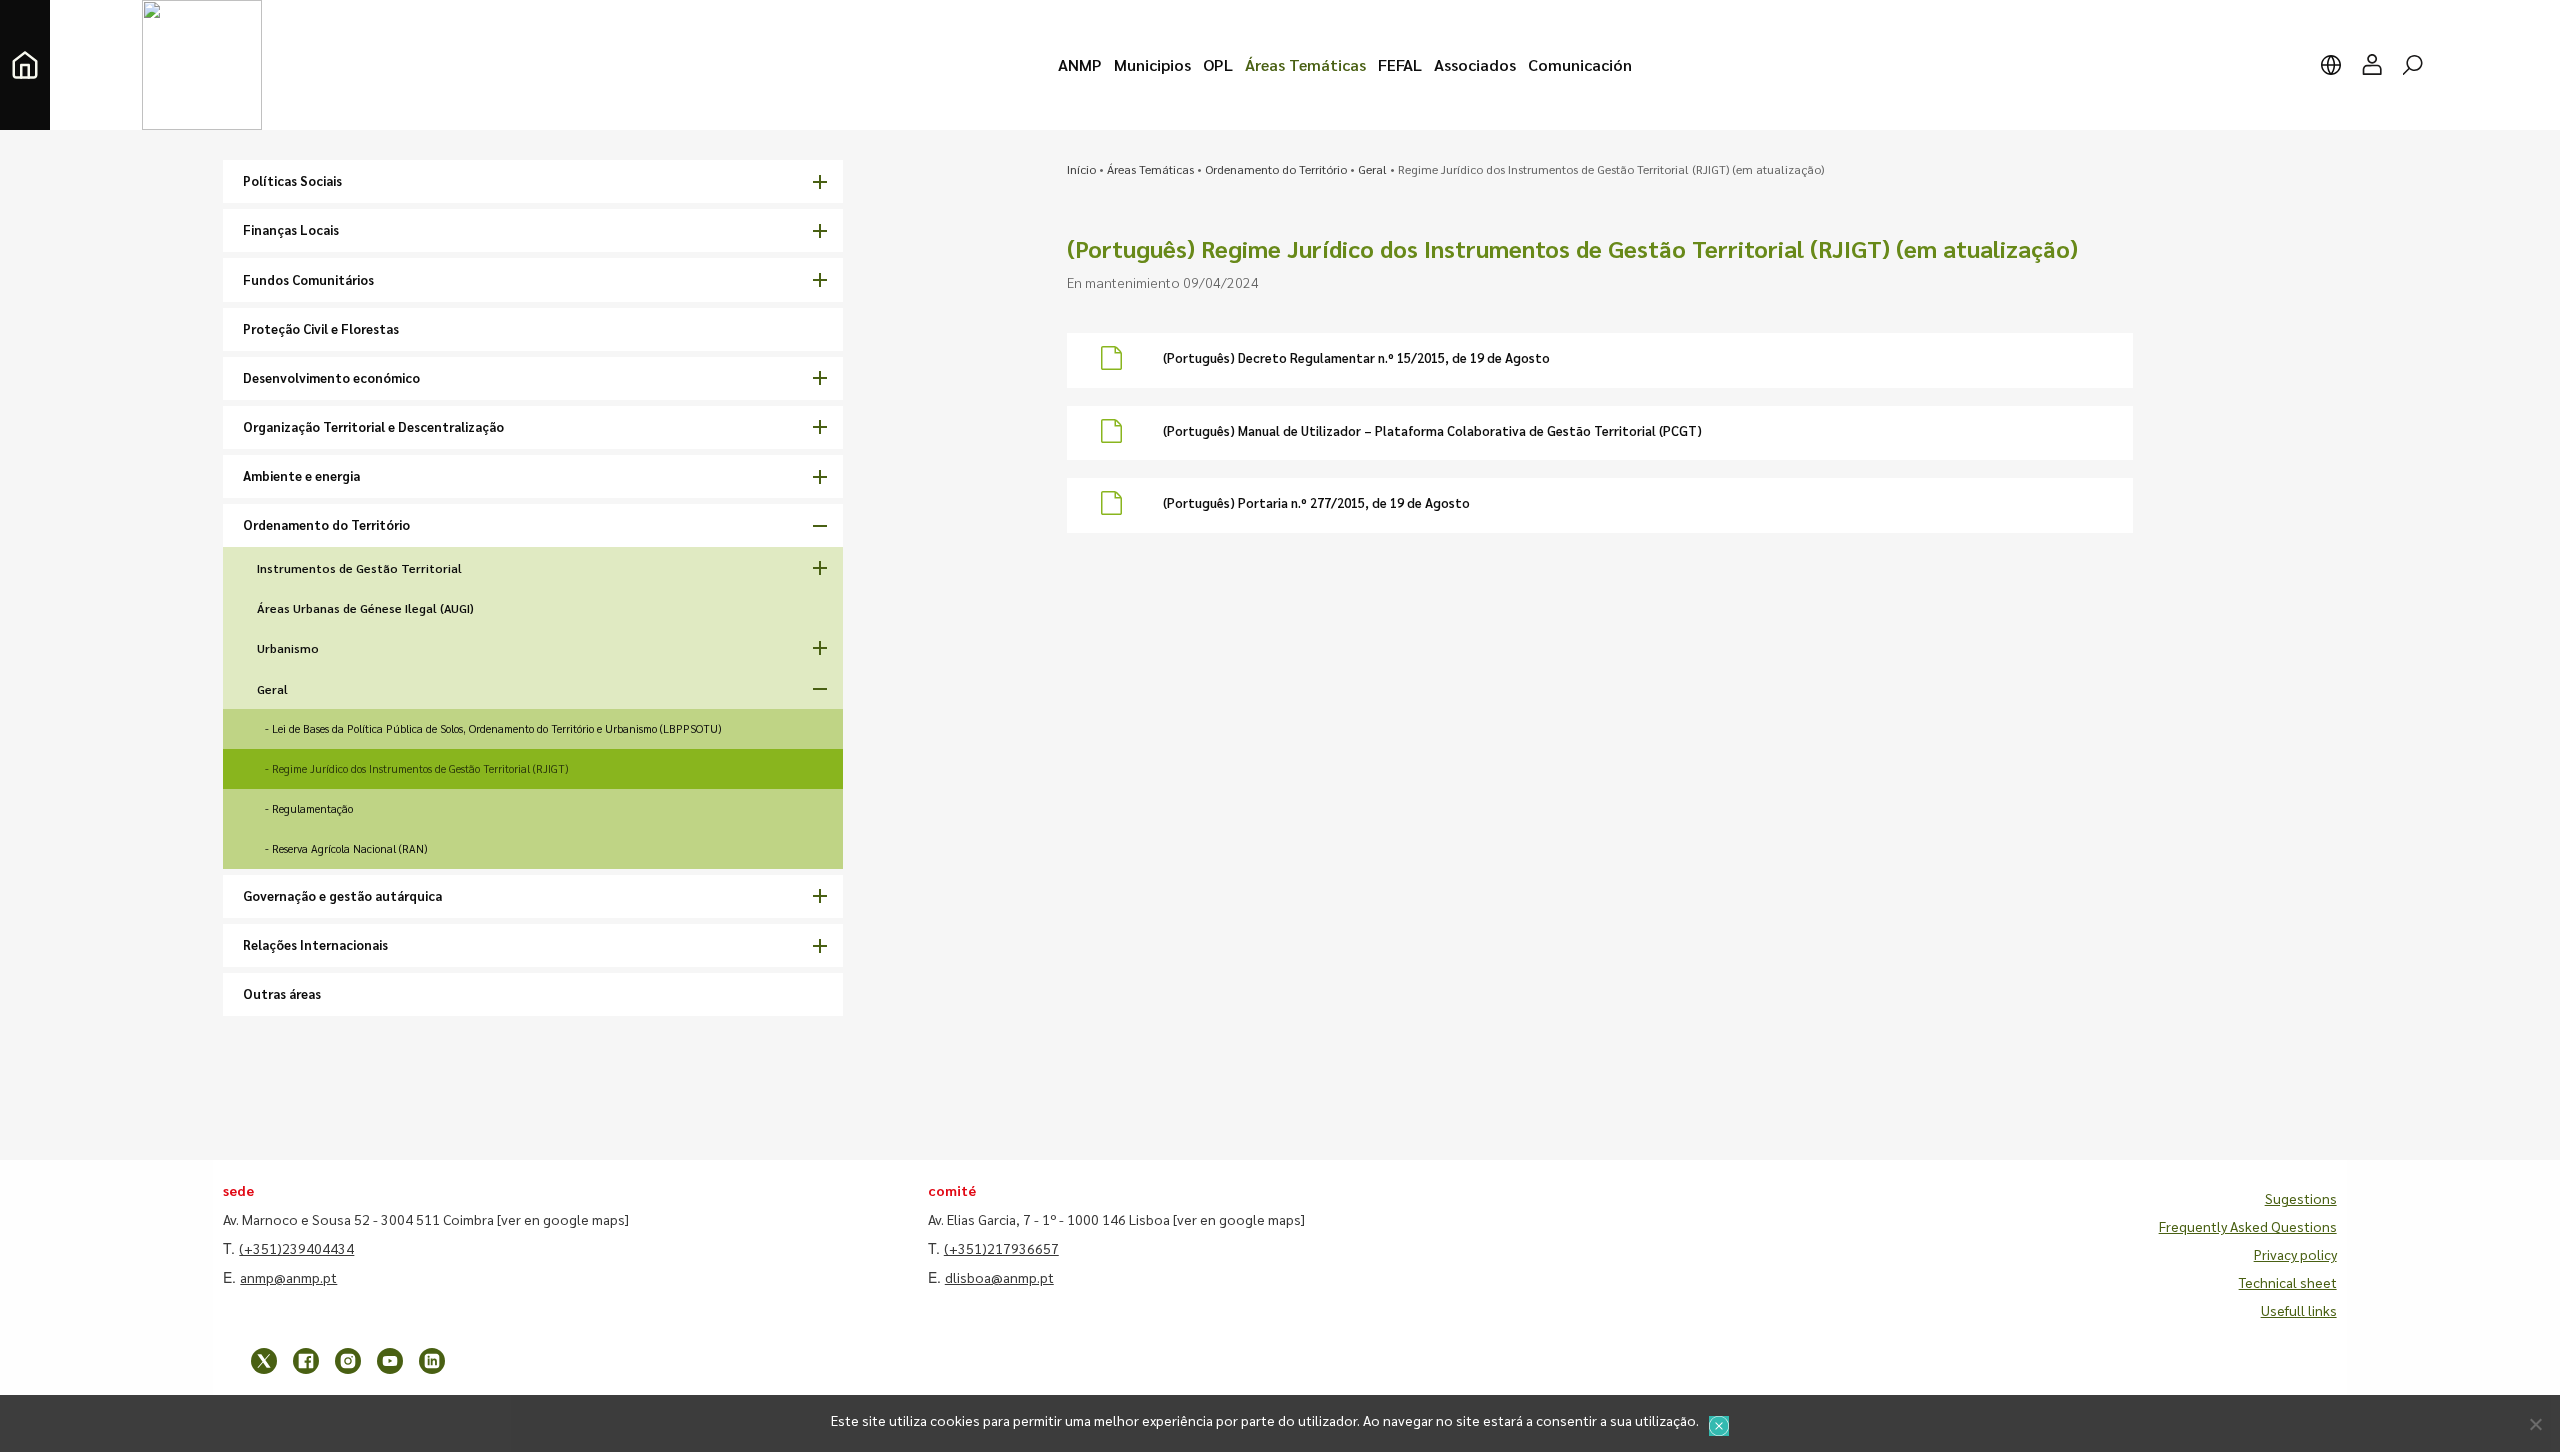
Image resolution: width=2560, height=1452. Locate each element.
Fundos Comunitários (308, 279)
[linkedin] (432, 1361)
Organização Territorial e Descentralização (373, 426)
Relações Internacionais (315, 944)
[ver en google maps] (563, 1219)
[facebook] (306, 1361)
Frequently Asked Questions (2248, 1226)
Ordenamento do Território (326, 524)
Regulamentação (312, 808)
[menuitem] (1080, 65)
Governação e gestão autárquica (342, 895)
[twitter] (264, 1361)
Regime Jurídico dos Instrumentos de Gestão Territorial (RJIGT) (420, 768)
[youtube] (390, 1361)
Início (1081, 169)
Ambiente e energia (301, 475)
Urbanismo (288, 648)
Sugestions (2301, 1198)
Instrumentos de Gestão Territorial (359, 568)
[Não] (2535, 1424)
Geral (272, 689)
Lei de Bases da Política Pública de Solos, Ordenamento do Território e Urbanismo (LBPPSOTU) (496, 728)
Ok (1719, 1426)
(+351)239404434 (296, 1248)
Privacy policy (2295, 1254)
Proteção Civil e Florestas (321, 328)
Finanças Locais (291, 229)
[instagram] (348, 1361)
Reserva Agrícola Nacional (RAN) (349, 848)
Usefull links (2299, 1310)
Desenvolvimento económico (331, 377)
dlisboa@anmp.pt (999, 1277)
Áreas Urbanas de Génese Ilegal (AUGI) (365, 608)
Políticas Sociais (292, 180)
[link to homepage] (25, 65)
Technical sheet (2288, 1282)
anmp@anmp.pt (288, 1277)
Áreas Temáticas (1150, 169)
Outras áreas (282, 993)
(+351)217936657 (1001, 1248)
